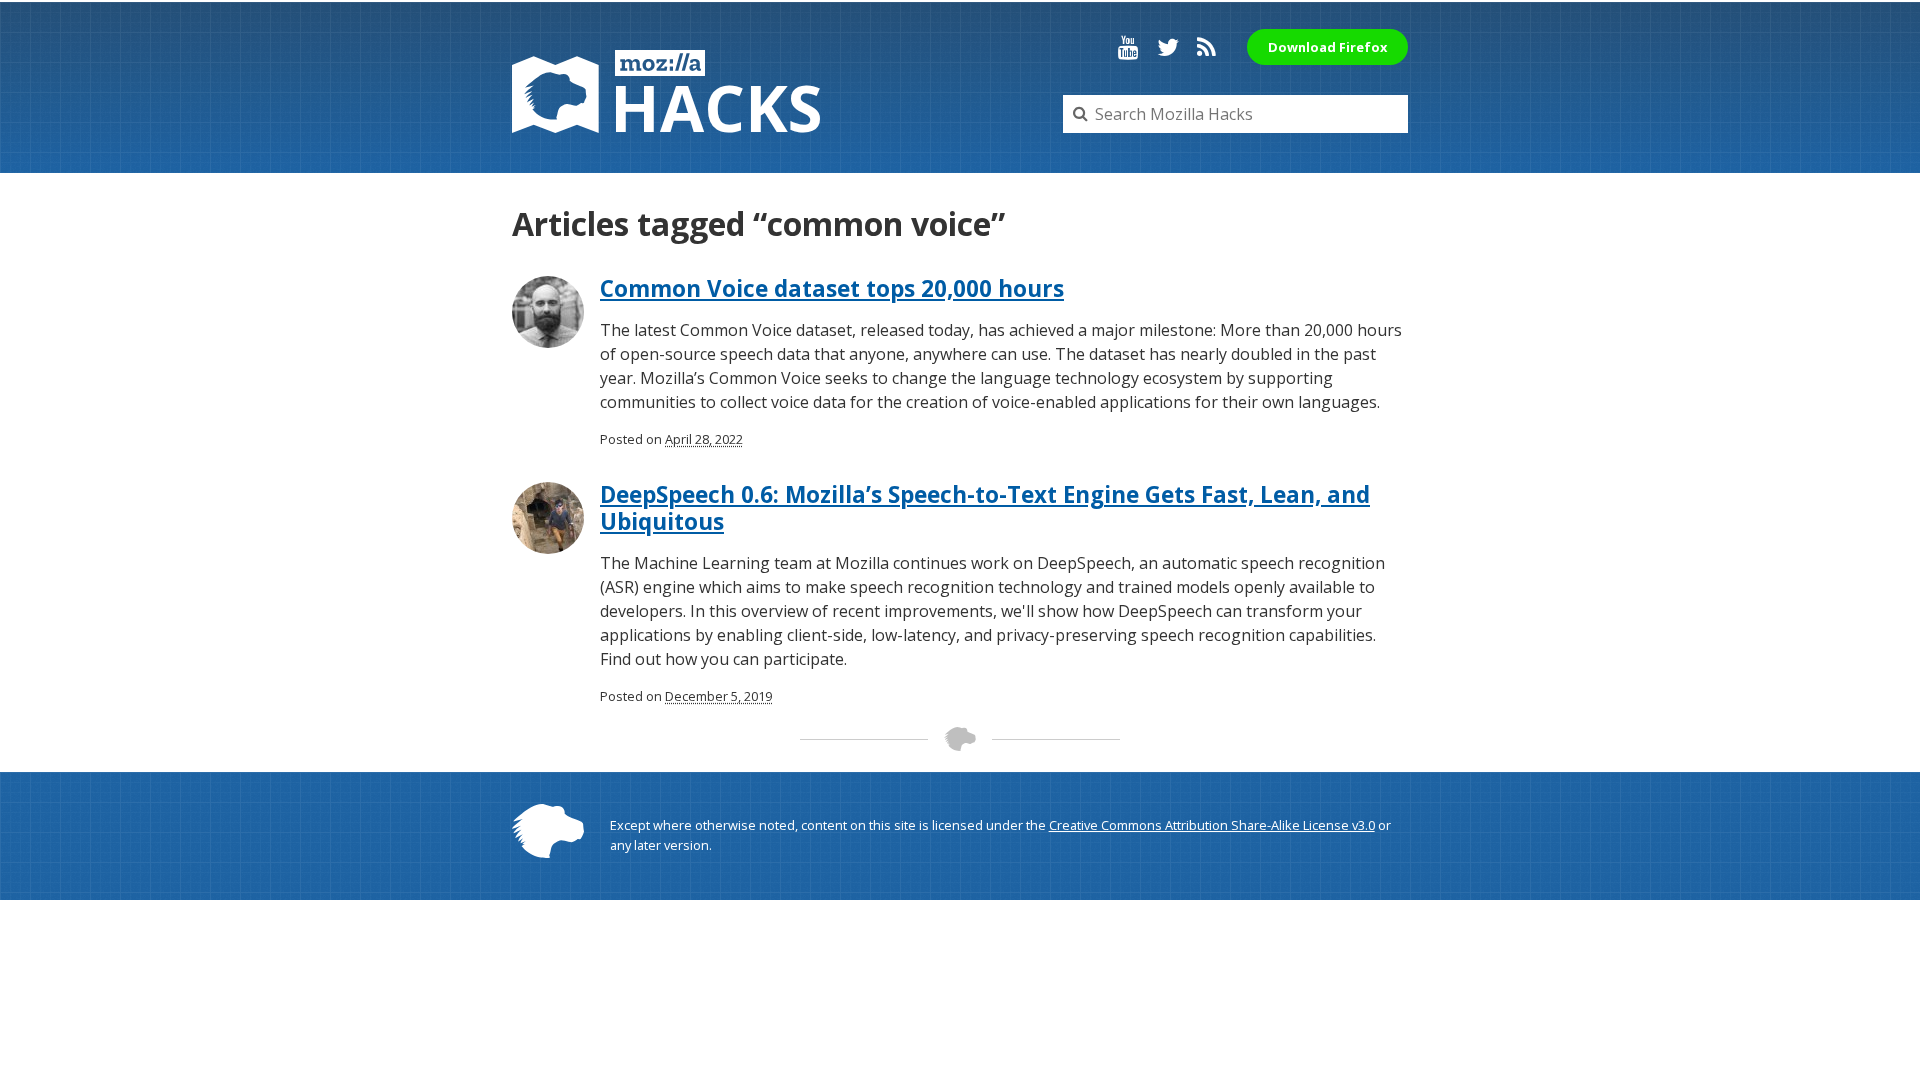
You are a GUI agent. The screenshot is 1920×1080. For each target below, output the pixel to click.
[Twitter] (1168, 47)
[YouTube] (1128, 47)
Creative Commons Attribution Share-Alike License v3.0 (1212, 825)
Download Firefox (1327, 47)
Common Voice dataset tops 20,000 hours (832, 288)
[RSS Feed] (1206, 47)
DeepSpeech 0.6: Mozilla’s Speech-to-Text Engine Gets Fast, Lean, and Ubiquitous (985, 508)
